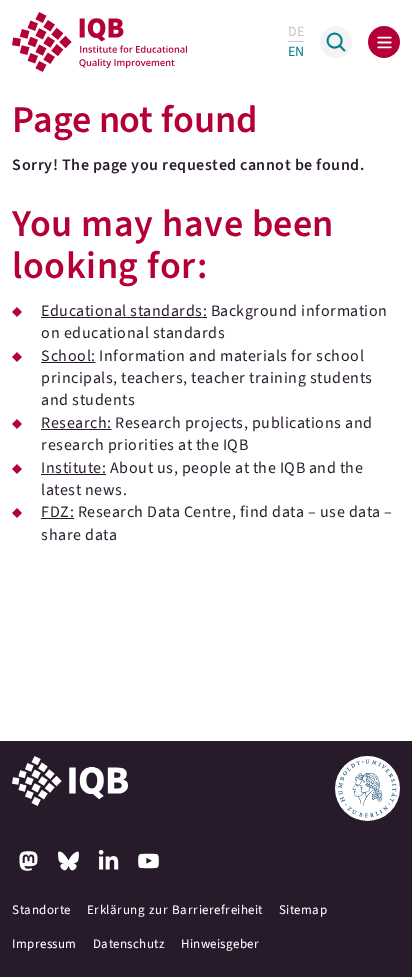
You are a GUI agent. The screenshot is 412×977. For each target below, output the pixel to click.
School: (68, 356)
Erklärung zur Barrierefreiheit (175, 910)
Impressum (44, 944)
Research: (76, 423)
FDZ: (57, 512)
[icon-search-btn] (336, 42)
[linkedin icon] (108, 861)
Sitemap (303, 910)
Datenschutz (129, 944)
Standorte (41, 910)
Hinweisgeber (220, 944)
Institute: (73, 468)
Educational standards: (124, 311)
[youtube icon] (148, 861)
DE (296, 32)
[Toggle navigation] (384, 42)
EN (296, 52)
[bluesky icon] (68, 861)
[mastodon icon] (28, 861)
